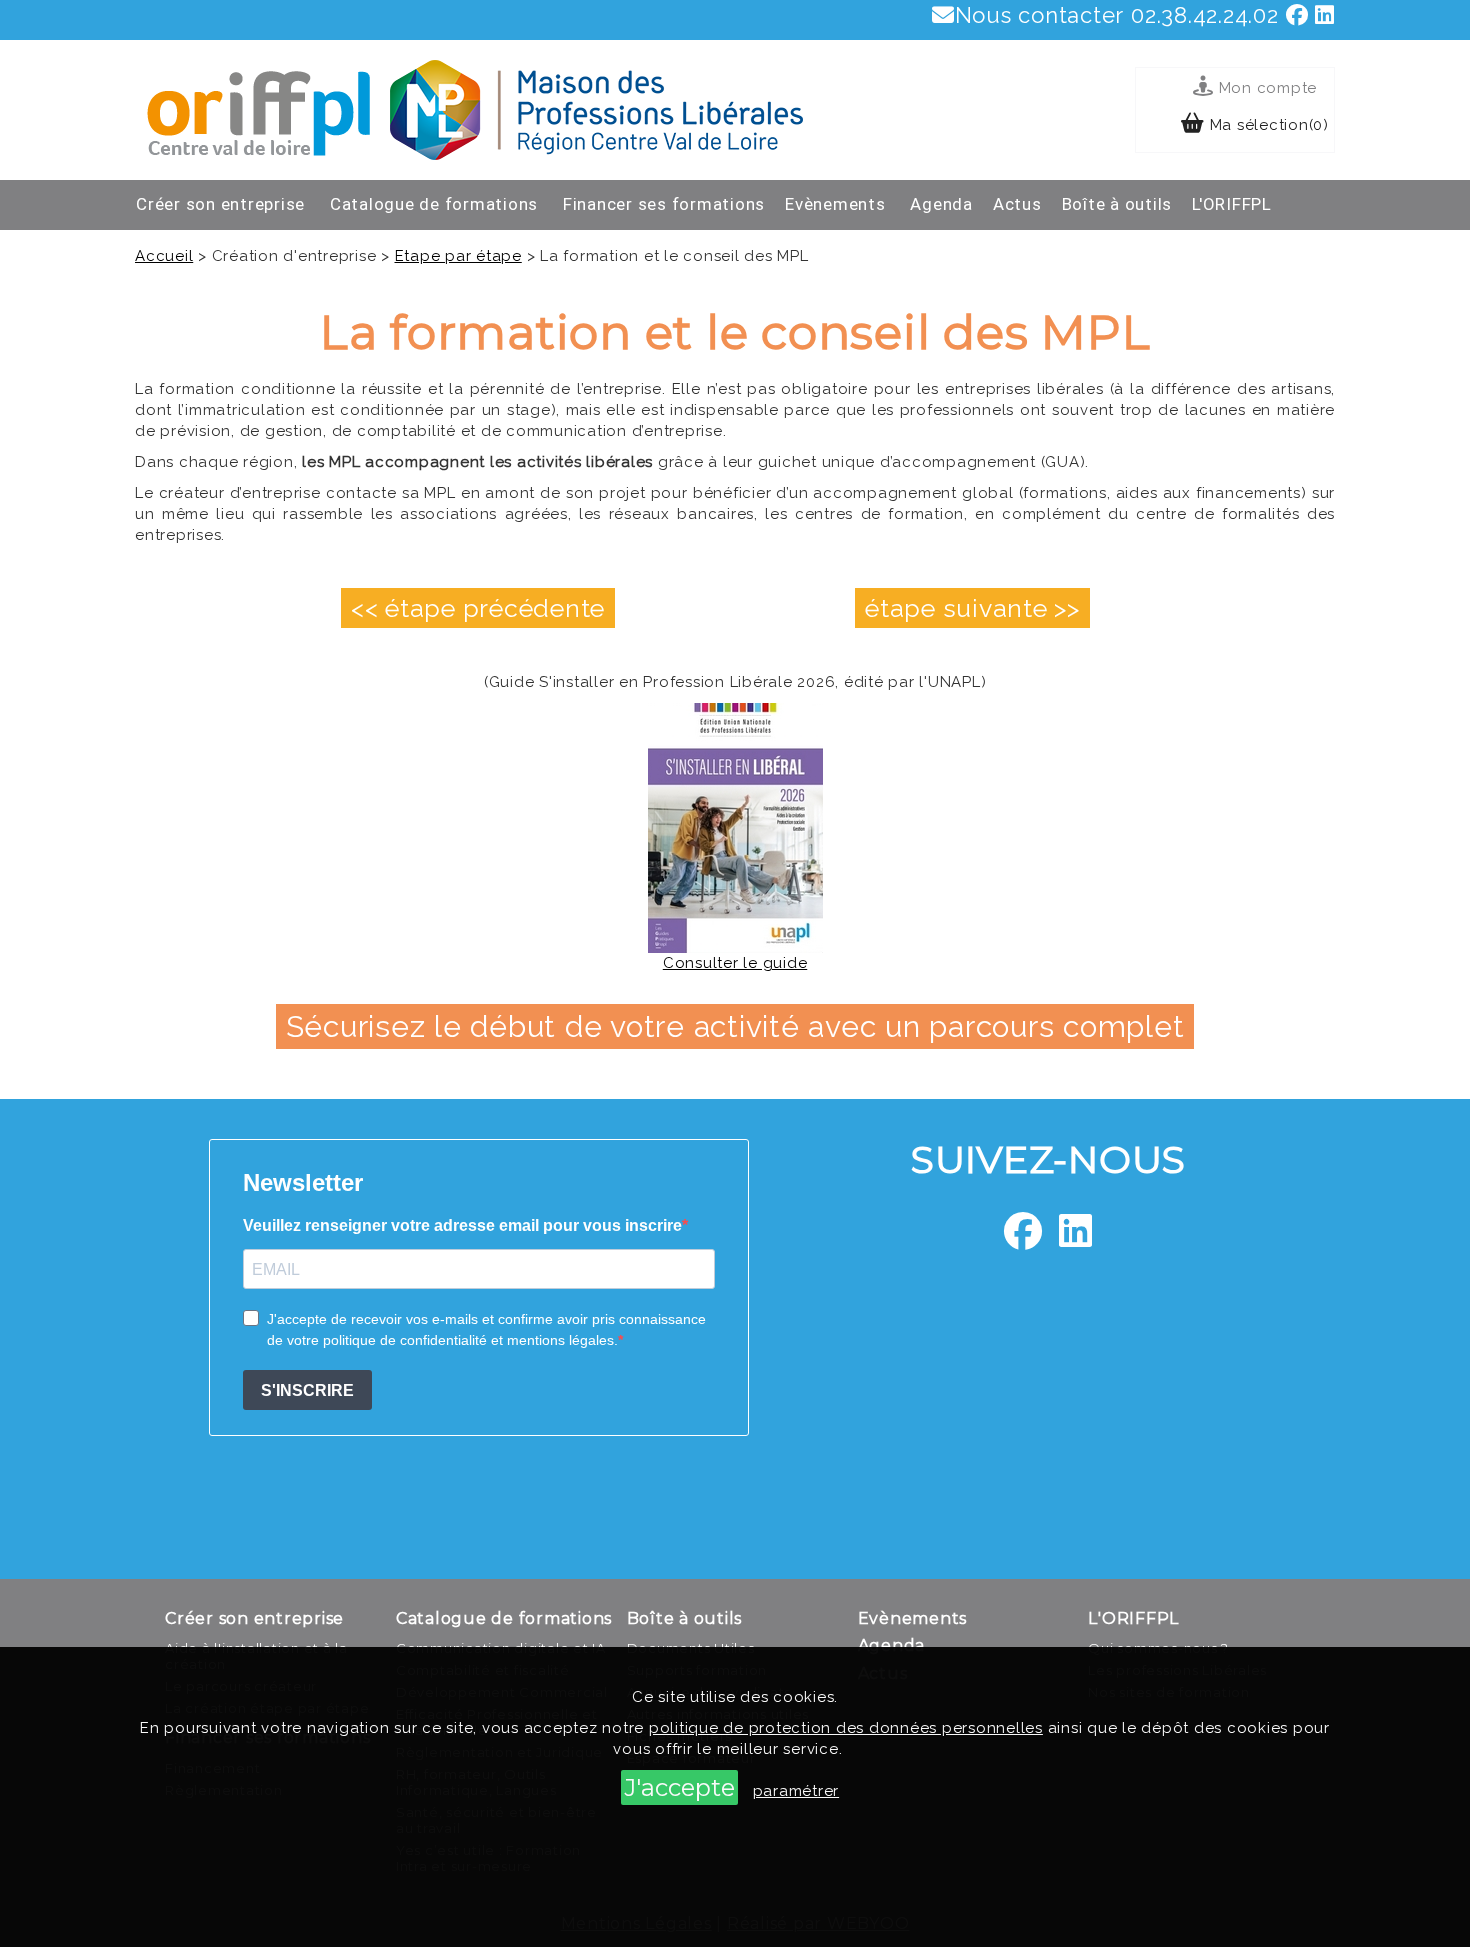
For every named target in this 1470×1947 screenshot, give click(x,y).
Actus (1017, 204)
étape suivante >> (972, 608)
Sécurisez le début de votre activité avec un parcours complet (735, 1026)
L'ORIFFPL (1232, 204)
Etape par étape (458, 256)
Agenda (941, 204)
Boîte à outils (1117, 204)
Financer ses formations (664, 204)
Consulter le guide (735, 963)
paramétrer (796, 1791)
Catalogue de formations (434, 204)
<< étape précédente (478, 608)
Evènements (835, 204)
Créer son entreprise (220, 204)
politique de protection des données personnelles (846, 1728)
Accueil (164, 256)
